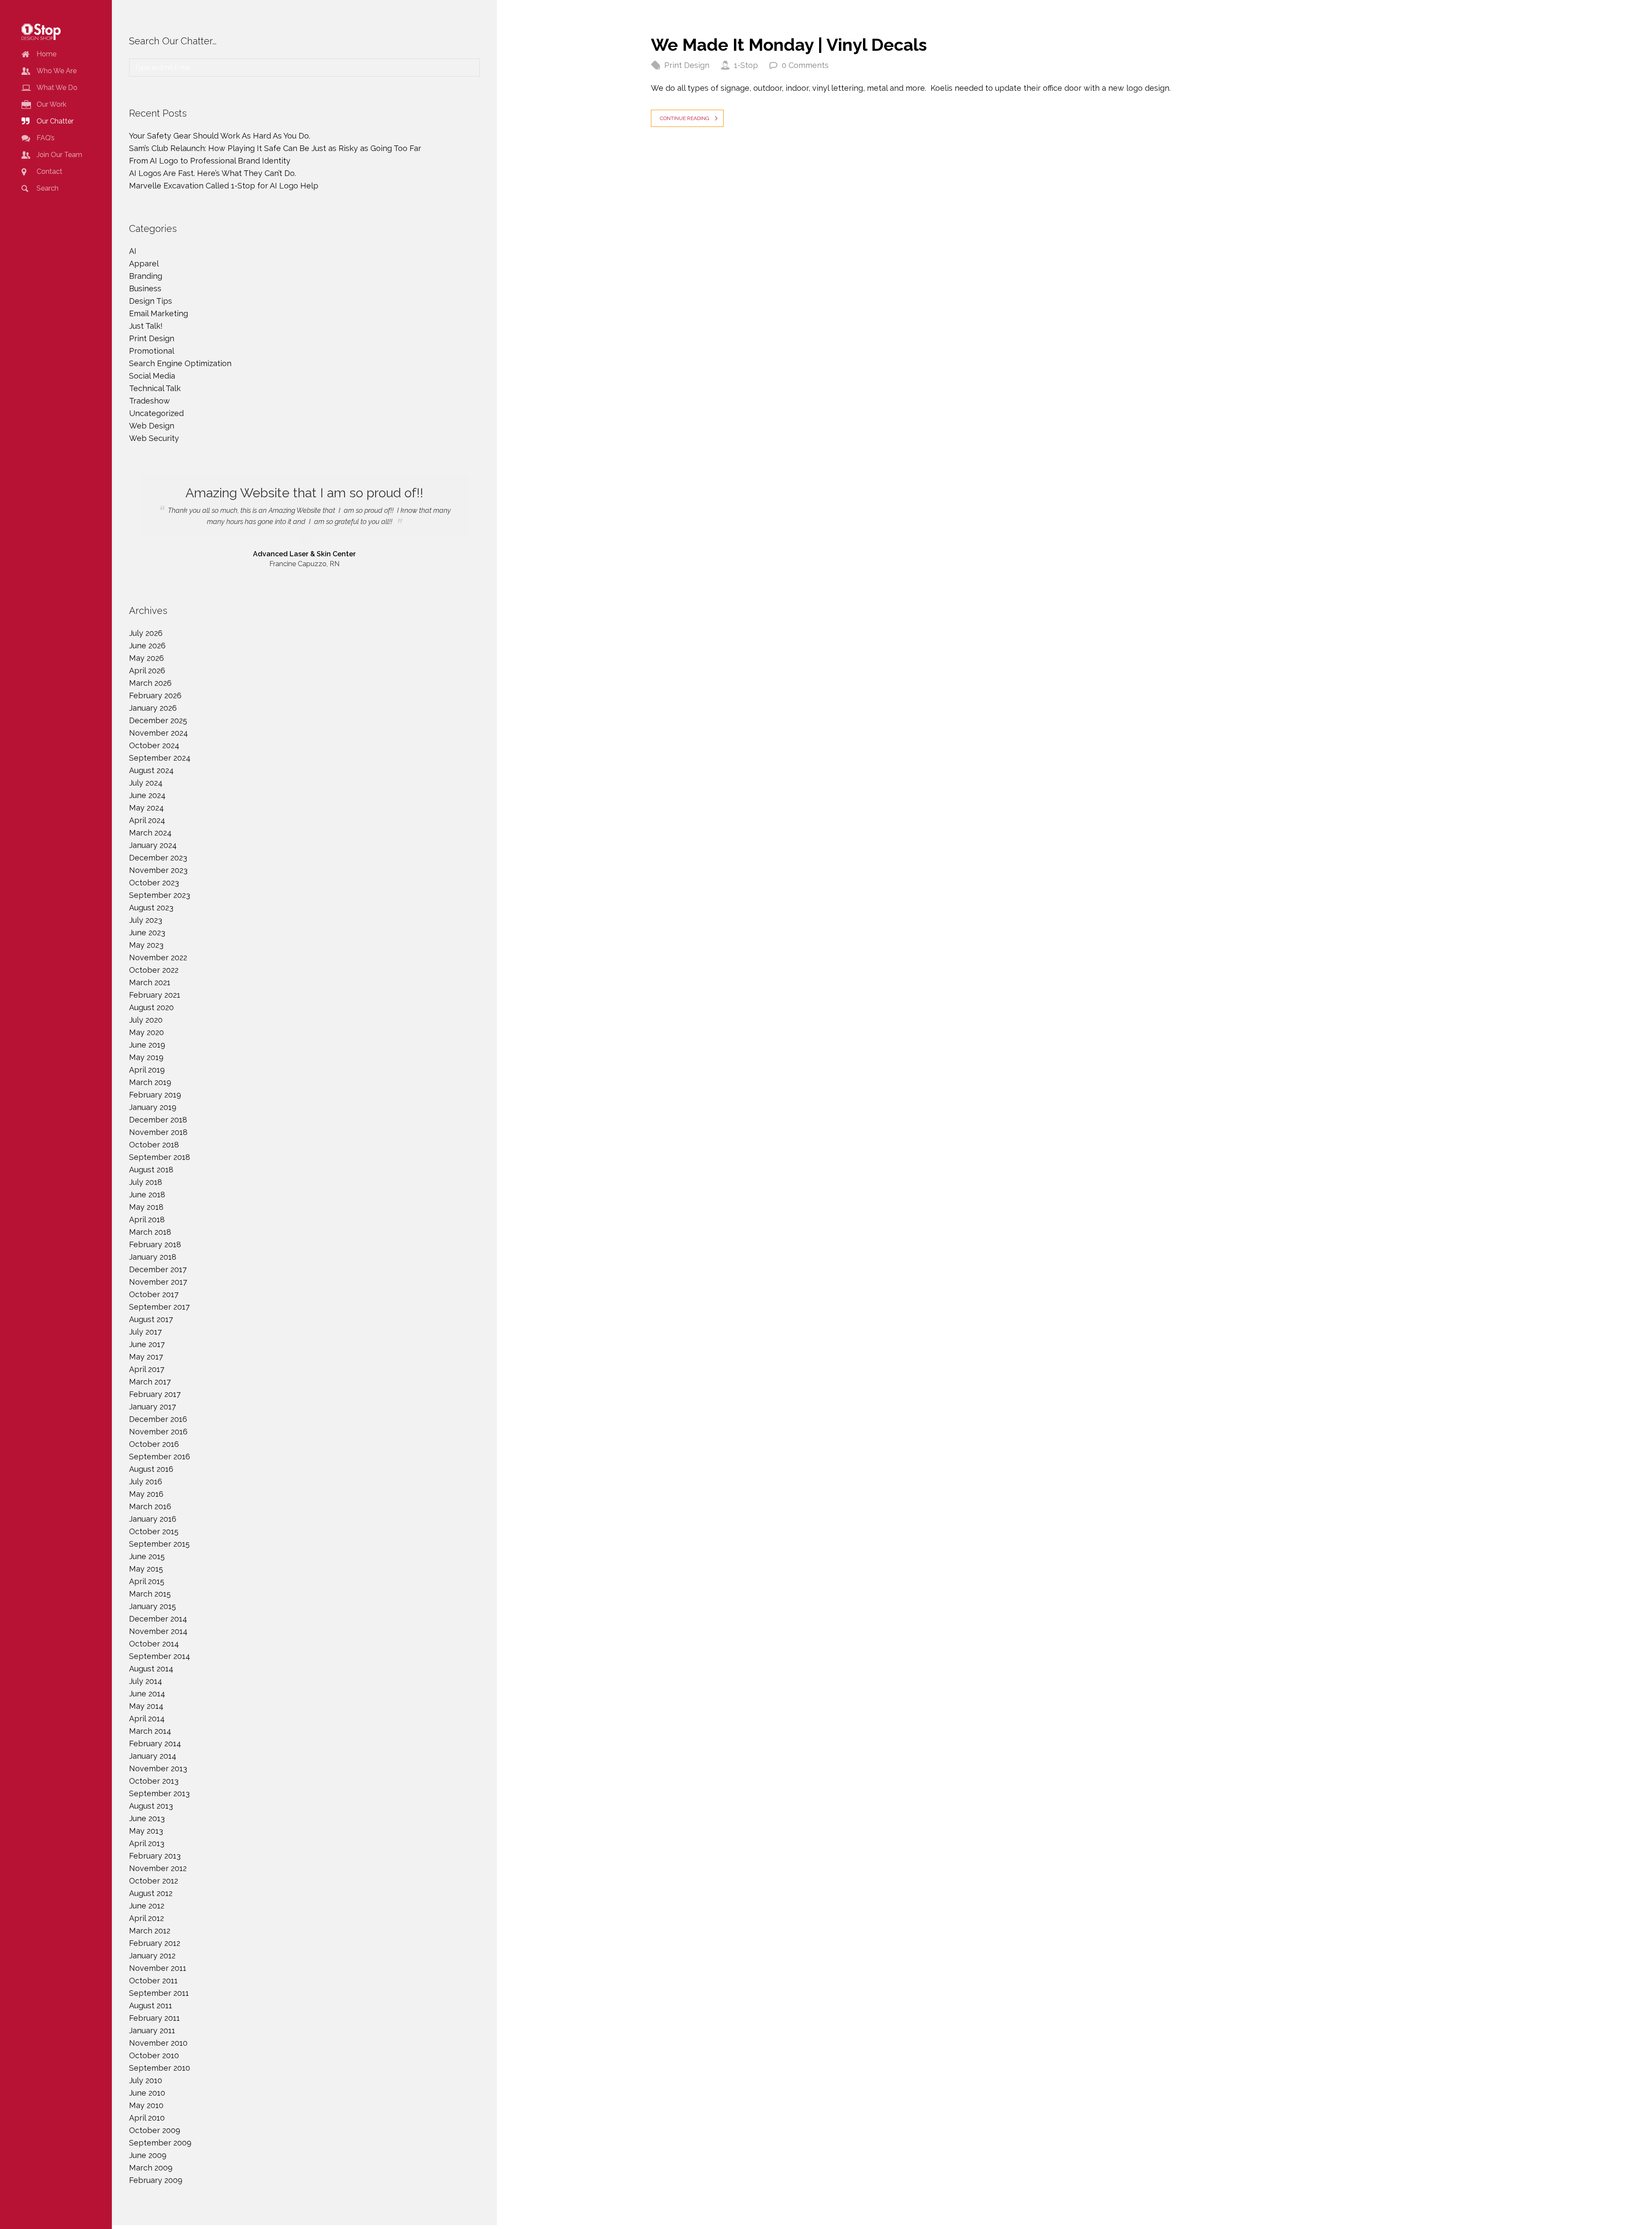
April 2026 (147, 671)
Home (46, 54)
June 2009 (148, 2155)
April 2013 (147, 1843)
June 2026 (147, 646)
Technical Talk (155, 388)
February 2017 (155, 1394)
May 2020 (146, 1032)
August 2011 (151, 2005)
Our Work (51, 104)
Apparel (144, 264)
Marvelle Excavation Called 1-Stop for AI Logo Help (224, 186)
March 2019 (150, 1082)
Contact (49, 171)
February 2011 (154, 2018)
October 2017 (154, 1294)
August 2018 (151, 1170)
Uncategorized (156, 413)
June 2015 (147, 1556)
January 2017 (153, 1407)
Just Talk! (146, 326)
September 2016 (160, 1457)
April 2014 (147, 1719)
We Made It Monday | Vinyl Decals (789, 45)
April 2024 (147, 820)
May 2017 (146, 1357)
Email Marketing (159, 313)
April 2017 (147, 1369)
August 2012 (151, 1893)
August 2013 (151, 1806)
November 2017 (158, 1282)
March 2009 (151, 2168)
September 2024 (160, 758)
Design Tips (151, 301)
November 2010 (158, 2043)
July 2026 (146, 633)
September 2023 (160, 895)
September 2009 (160, 2143)
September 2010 (160, 2068)
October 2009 (155, 2130)
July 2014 (146, 1681)
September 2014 (160, 1656)
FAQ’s (46, 138)
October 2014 (154, 1644)
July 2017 (145, 1332)
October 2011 (153, 1981)
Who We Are (57, 71)
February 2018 (155, 1244)
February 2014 (155, 1743)
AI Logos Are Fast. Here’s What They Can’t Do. (213, 173)
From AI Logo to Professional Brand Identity (210, 161)
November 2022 (158, 957)
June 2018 (147, 1195)
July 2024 (146, 783)
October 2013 (154, 1781)
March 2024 (150, 833)
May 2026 (146, 658)
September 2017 (159, 1307)
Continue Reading (685, 118)
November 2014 (158, 1631)
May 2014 (146, 1706)
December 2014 (158, 1619)
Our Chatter (55, 121)
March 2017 (150, 1382)
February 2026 (155, 695)
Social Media (152, 376)
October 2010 (154, 2055)
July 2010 (146, 2080)
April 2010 (147, 2118)
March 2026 (150, 683)
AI (133, 251)
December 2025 (158, 720)
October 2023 (154, 883)
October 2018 (154, 1145)
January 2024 (153, 845)
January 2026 (153, 708)
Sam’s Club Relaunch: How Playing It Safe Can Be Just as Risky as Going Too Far (275, 148)
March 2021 (150, 982)
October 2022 (154, 970)
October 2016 (154, 1444)
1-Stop (746, 65)
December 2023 (158, 858)
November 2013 (158, 1768)
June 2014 (147, 1694)
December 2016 (158, 1419)
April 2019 (147, 1070)
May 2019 (146, 1057)
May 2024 (146, 808)
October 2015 (154, 1531)
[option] (304, 522)
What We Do (57, 88)
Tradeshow (149, 401)
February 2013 (155, 1856)
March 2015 (150, 1594)
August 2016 (151, 1469)
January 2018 (153, 1257)
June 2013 (147, 1818)
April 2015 (147, 1581)
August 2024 (151, 770)
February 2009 (156, 2180)
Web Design (152, 426)
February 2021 (155, 995)
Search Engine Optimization (180, 363)
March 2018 (150, 1232)
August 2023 (151, 908)
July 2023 (146, 920)
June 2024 (147, 795)
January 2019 (153, 1107)
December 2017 (158, 1269)
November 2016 (158, 1432)
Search (48, 188)
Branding (146, 276)
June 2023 (147, 933)
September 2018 (160, 1157)
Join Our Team (59, 155)
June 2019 (147, 1045)
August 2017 (151, 1319)
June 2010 (147, 2093)
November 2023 (158, 870)
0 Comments (805, 65)
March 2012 (150, 1931)
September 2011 (159, 1993)
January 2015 (153, 1606)
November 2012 (158, 1868)
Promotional (152, 351)
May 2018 (146, 1207)
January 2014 (153, 1756)
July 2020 (146, 1020)
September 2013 (159, 1793)
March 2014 (150, 1731)
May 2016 (146, 1494)
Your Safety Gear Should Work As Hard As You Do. (221, 136)
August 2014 (151, 1669)
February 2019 (155, 1095)
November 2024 (159, 733)
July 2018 (146, 1182)
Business (145, 288)
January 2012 (152, 1956)
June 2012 (147, 1906)
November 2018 (158, 1132)
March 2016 (150, 1506)
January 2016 (153, 1519)
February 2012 (155, 1943)
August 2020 (151, 1007)
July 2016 (146, 1481)
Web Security (154, 438)
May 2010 (146, 2105)
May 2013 (146, 1831)
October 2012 (154, 1881)
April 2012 (146, 1918)
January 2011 (152, 2030)
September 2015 (159, 1544)
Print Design (687, 65)
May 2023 (146, 945)
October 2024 (154, 745)
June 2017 (147, 1344)
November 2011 (158, 1968)
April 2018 (147, 1219)
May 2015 (146, 1569)
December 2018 (158, 1120)
